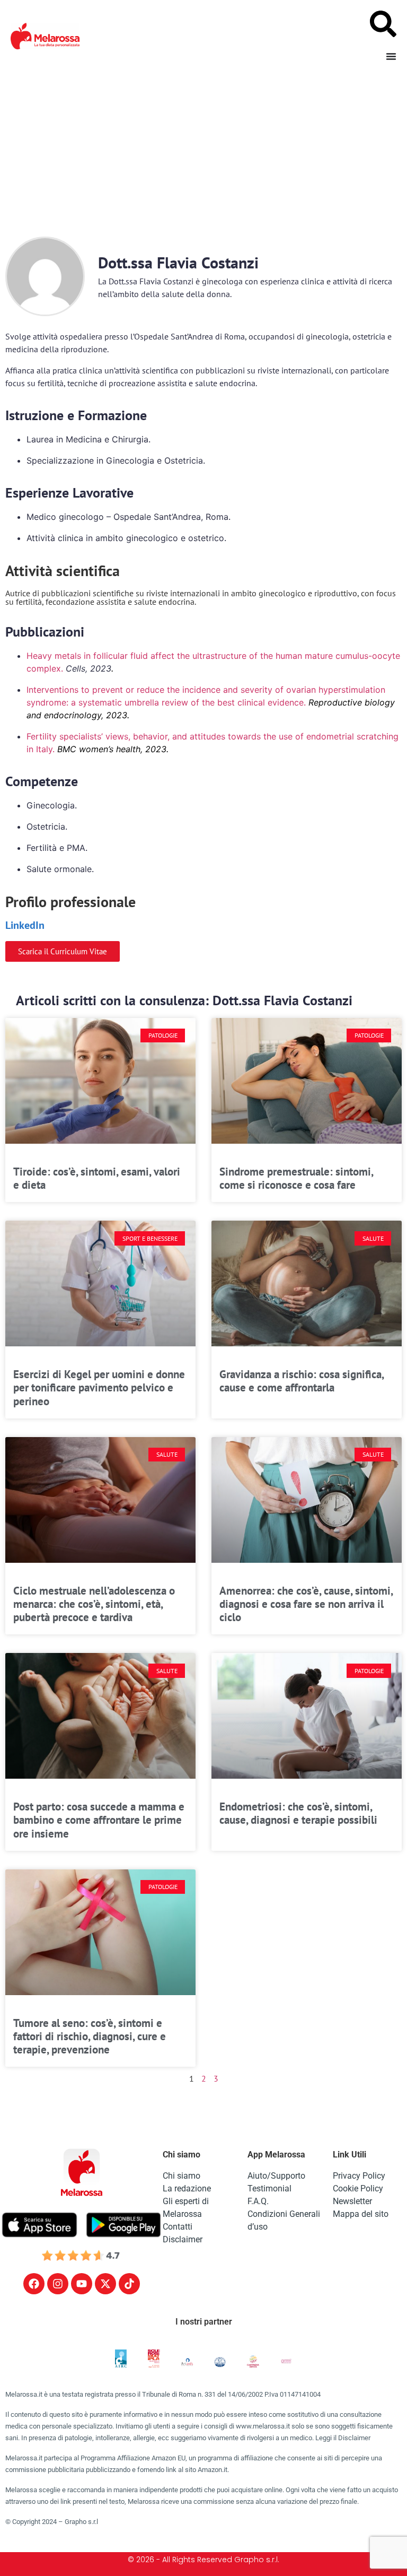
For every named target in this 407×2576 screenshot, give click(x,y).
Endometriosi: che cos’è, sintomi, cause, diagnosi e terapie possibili (298, 1813)
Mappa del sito (361, 2214)
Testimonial (269, 2188)
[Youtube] (82, 2284)
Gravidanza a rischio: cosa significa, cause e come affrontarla (302, 1381)
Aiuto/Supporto (276, 2176)
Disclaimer (183, 2239)
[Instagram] (58, 2284)
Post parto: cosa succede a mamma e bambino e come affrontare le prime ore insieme (99, 1820)
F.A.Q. (258, 2201)
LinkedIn (25, 925)
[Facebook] (34, 2284)
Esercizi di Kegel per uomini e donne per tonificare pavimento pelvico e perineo (99, 1387)
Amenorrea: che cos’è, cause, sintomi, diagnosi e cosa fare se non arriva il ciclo (306, 1604)
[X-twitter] (105, 2284)
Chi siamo (182, 2176)
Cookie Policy (358, 2188)
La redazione (187, 2188)
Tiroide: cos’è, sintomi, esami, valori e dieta (97, 1178)
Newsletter (352, 2201)
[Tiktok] (129, 2284)
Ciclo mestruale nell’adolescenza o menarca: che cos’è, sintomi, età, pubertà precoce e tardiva (94, 1604)
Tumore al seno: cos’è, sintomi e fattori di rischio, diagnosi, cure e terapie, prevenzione (90, 2036)
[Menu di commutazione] (391, 56)
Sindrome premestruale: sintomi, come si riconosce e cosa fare (296, 1178)
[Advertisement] (203, 152)
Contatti (178, 2227)
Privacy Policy (359, 2176)
